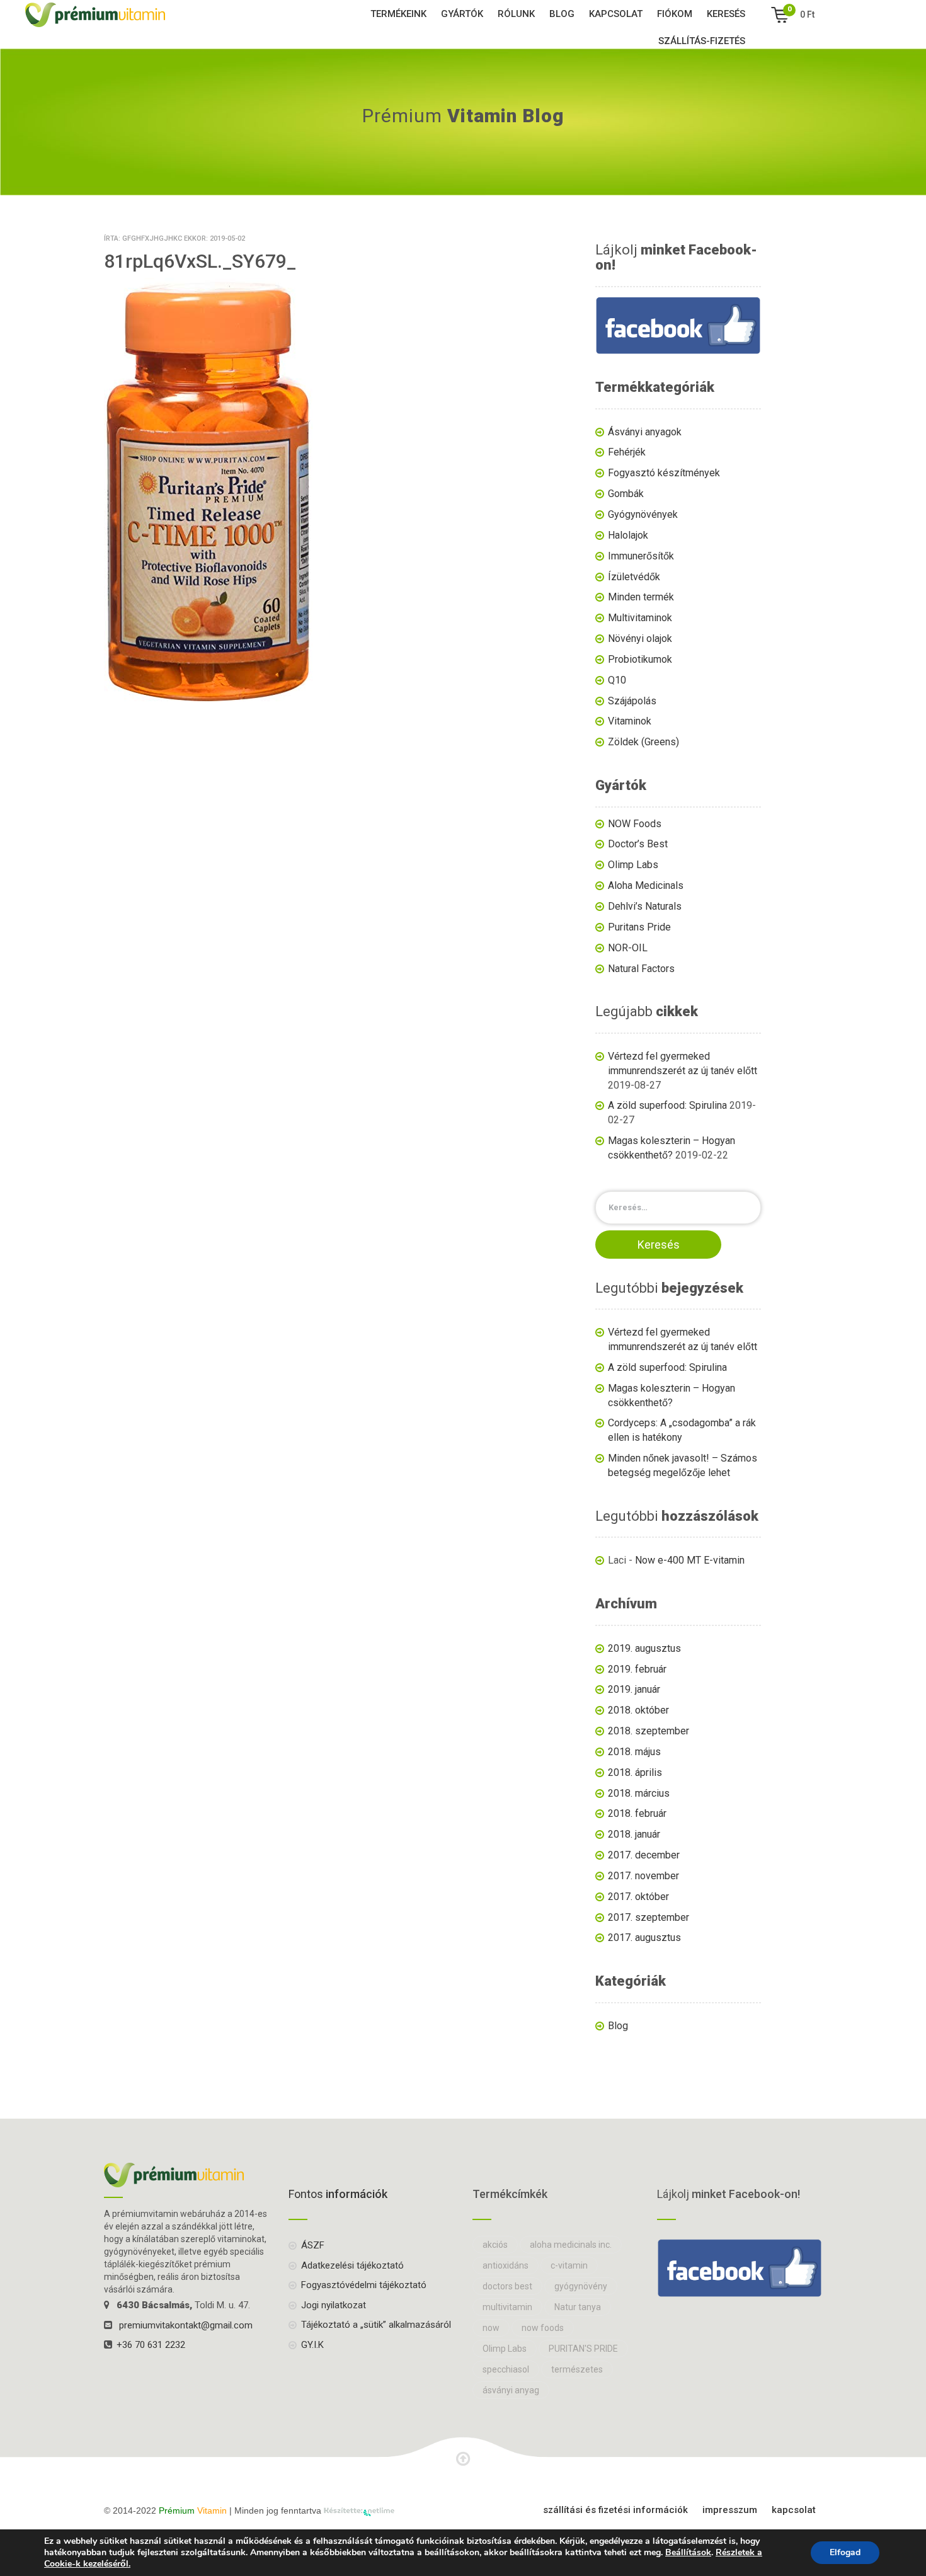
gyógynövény (581, 2286)
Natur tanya (578, 2307)
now (491, 2328)
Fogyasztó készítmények (664, 473)
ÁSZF (313, 2245)
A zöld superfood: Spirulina (667, 1105)
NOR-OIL (628, 948)
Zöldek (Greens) (643, 742)
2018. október (638, 1710)
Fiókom (675, 14)
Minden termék (641, 597)
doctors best (507, 2286)
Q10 (617, 680)
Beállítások (688, 2553)
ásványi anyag (511, 2390)
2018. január (634, 1834)
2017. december (644, 1855)
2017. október (638, 1897)
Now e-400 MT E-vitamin (690, 1560)
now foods (543, 2328)
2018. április (635, 1772)
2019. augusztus (644, 1648)
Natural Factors (641, 969)
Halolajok (628, 535)
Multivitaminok (640, 618)
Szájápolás (632, 701)
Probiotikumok (640, 659)
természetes (577, 2369)
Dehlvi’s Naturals (645, 906)
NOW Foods (635, 824)
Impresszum (730, 2510)
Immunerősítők (641, 556)
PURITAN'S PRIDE (583, 2349)
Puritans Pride (639, 927)
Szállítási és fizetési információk (615, 2510)
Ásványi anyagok (645, 432)
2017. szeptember (649, 1917)
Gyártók (462, 14)
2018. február (637, 1813)
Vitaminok (630, 721)
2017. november (643, 1876)
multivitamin (507, 2307)
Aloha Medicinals (646, 885)
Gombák (626, 494)
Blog (562, 14)
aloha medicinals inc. (571, 2245)
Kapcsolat (616, 14)
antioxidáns (506, 2265)
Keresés (726, 14)
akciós (495, 2245)
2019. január (634, 1689)
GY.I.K (312, 2345)
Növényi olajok (640, 638)
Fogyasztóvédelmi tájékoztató (364, 2285)
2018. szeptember (649, 1731)
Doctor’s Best (638, 844)
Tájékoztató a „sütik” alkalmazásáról (376, 2325)
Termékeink (398, 14)
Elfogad (845, 2552)
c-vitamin (569, 2265)
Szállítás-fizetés (702, 41)
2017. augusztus (644, 1938)
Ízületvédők (634, 577)
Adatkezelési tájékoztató (352, 2265)
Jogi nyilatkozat (334, 2305)
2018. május (634, 1752)
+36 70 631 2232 (151, 2345)
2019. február (637, 1669)
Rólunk (516, 14)
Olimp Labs (633, 865)
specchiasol (506, 2369)
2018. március (639, 1793)
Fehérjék (627, 452)
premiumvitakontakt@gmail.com (186, 2325)
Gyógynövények (643, 514)
